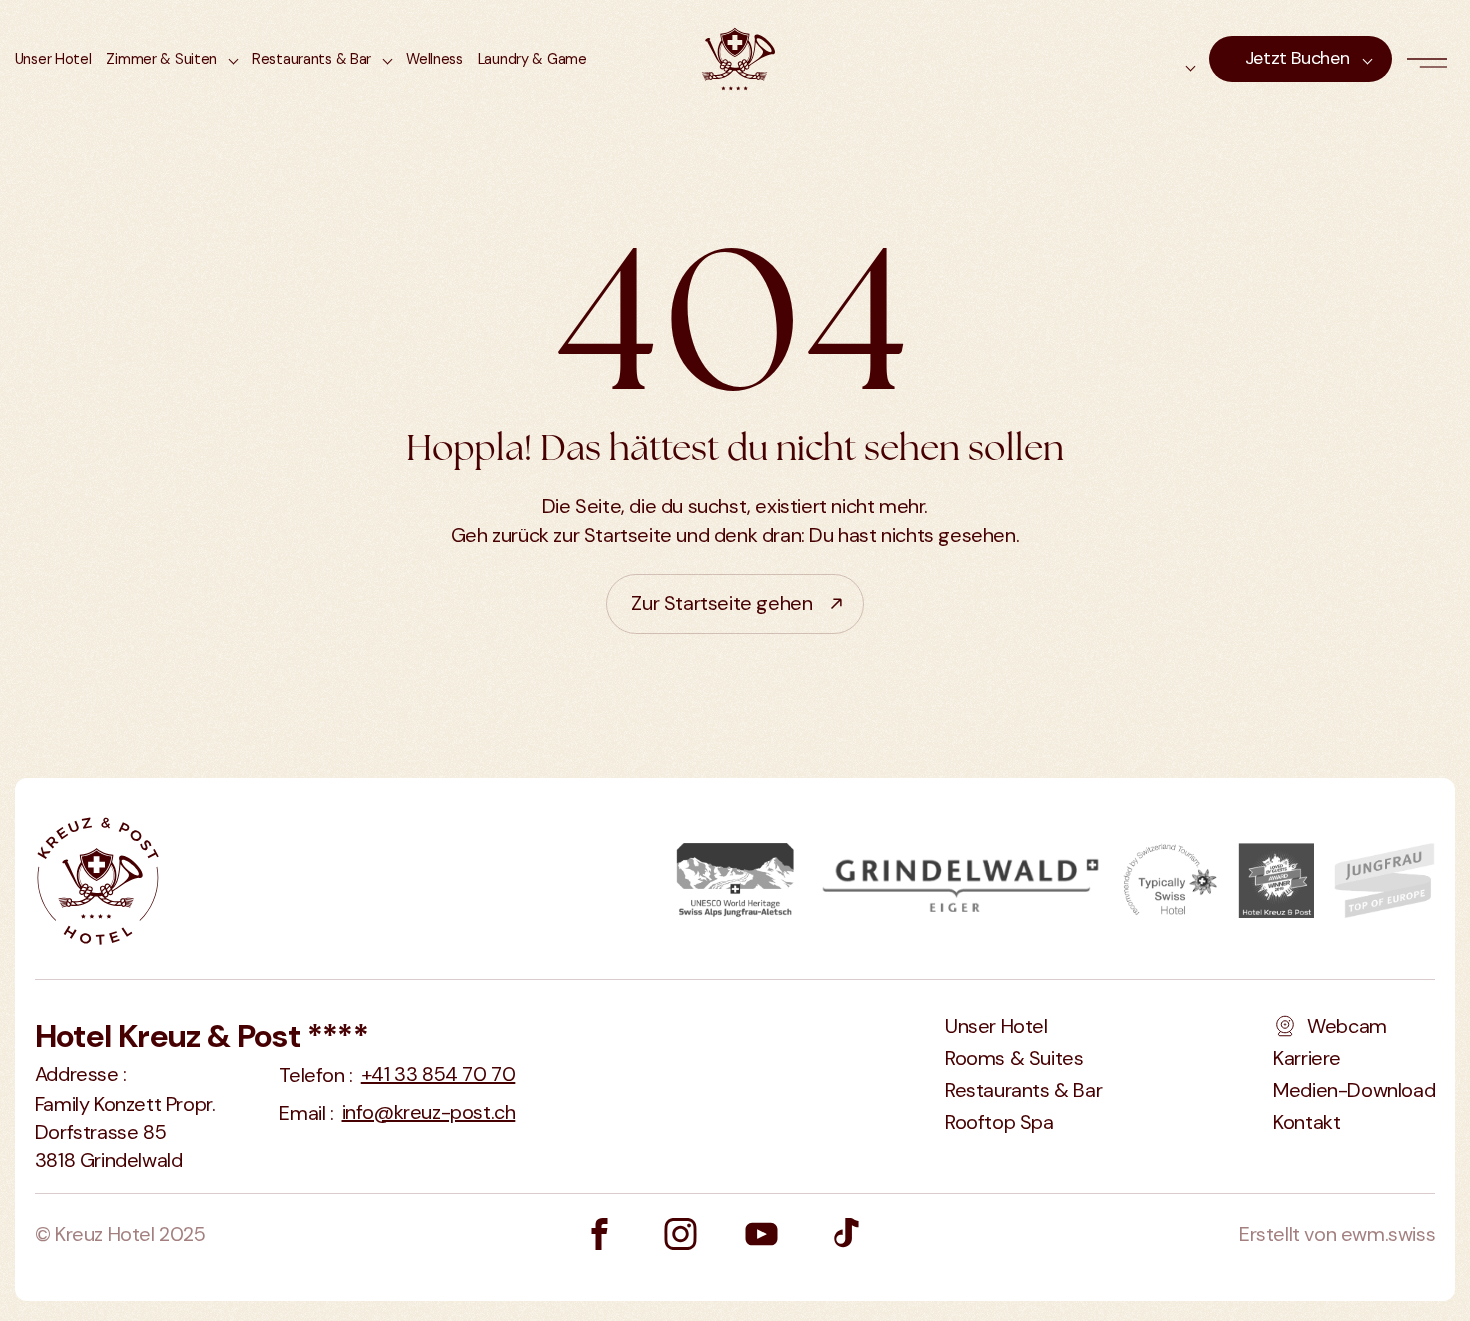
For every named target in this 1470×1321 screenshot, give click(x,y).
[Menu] (1431, 59)
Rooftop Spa (999, 1122)
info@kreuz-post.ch (429, 1112)
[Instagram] (680, 1234)
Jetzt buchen (1297, 58)
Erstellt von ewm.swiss (1337, 1234)
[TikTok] (844, 1234)
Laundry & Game (532, 59)
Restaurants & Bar (311, 59)
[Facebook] (599, 1234)
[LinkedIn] (761, 1234)
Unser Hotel (53, 59)
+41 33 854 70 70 (438, 1074)
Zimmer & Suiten (161, 59)
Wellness (434, 59)
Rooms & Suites (1014, 1058)
